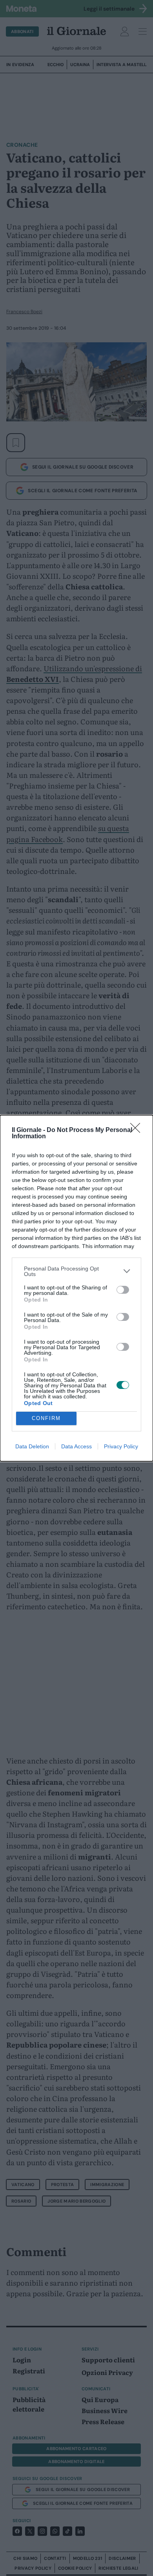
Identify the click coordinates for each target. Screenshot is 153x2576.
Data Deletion (32, 1446)
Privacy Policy (121, 1446)
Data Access (76, 1446)
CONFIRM (46, 1418)
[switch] (123, 1290)
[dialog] (76, 1288)
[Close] (138, 1130)
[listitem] (76, 1271)
